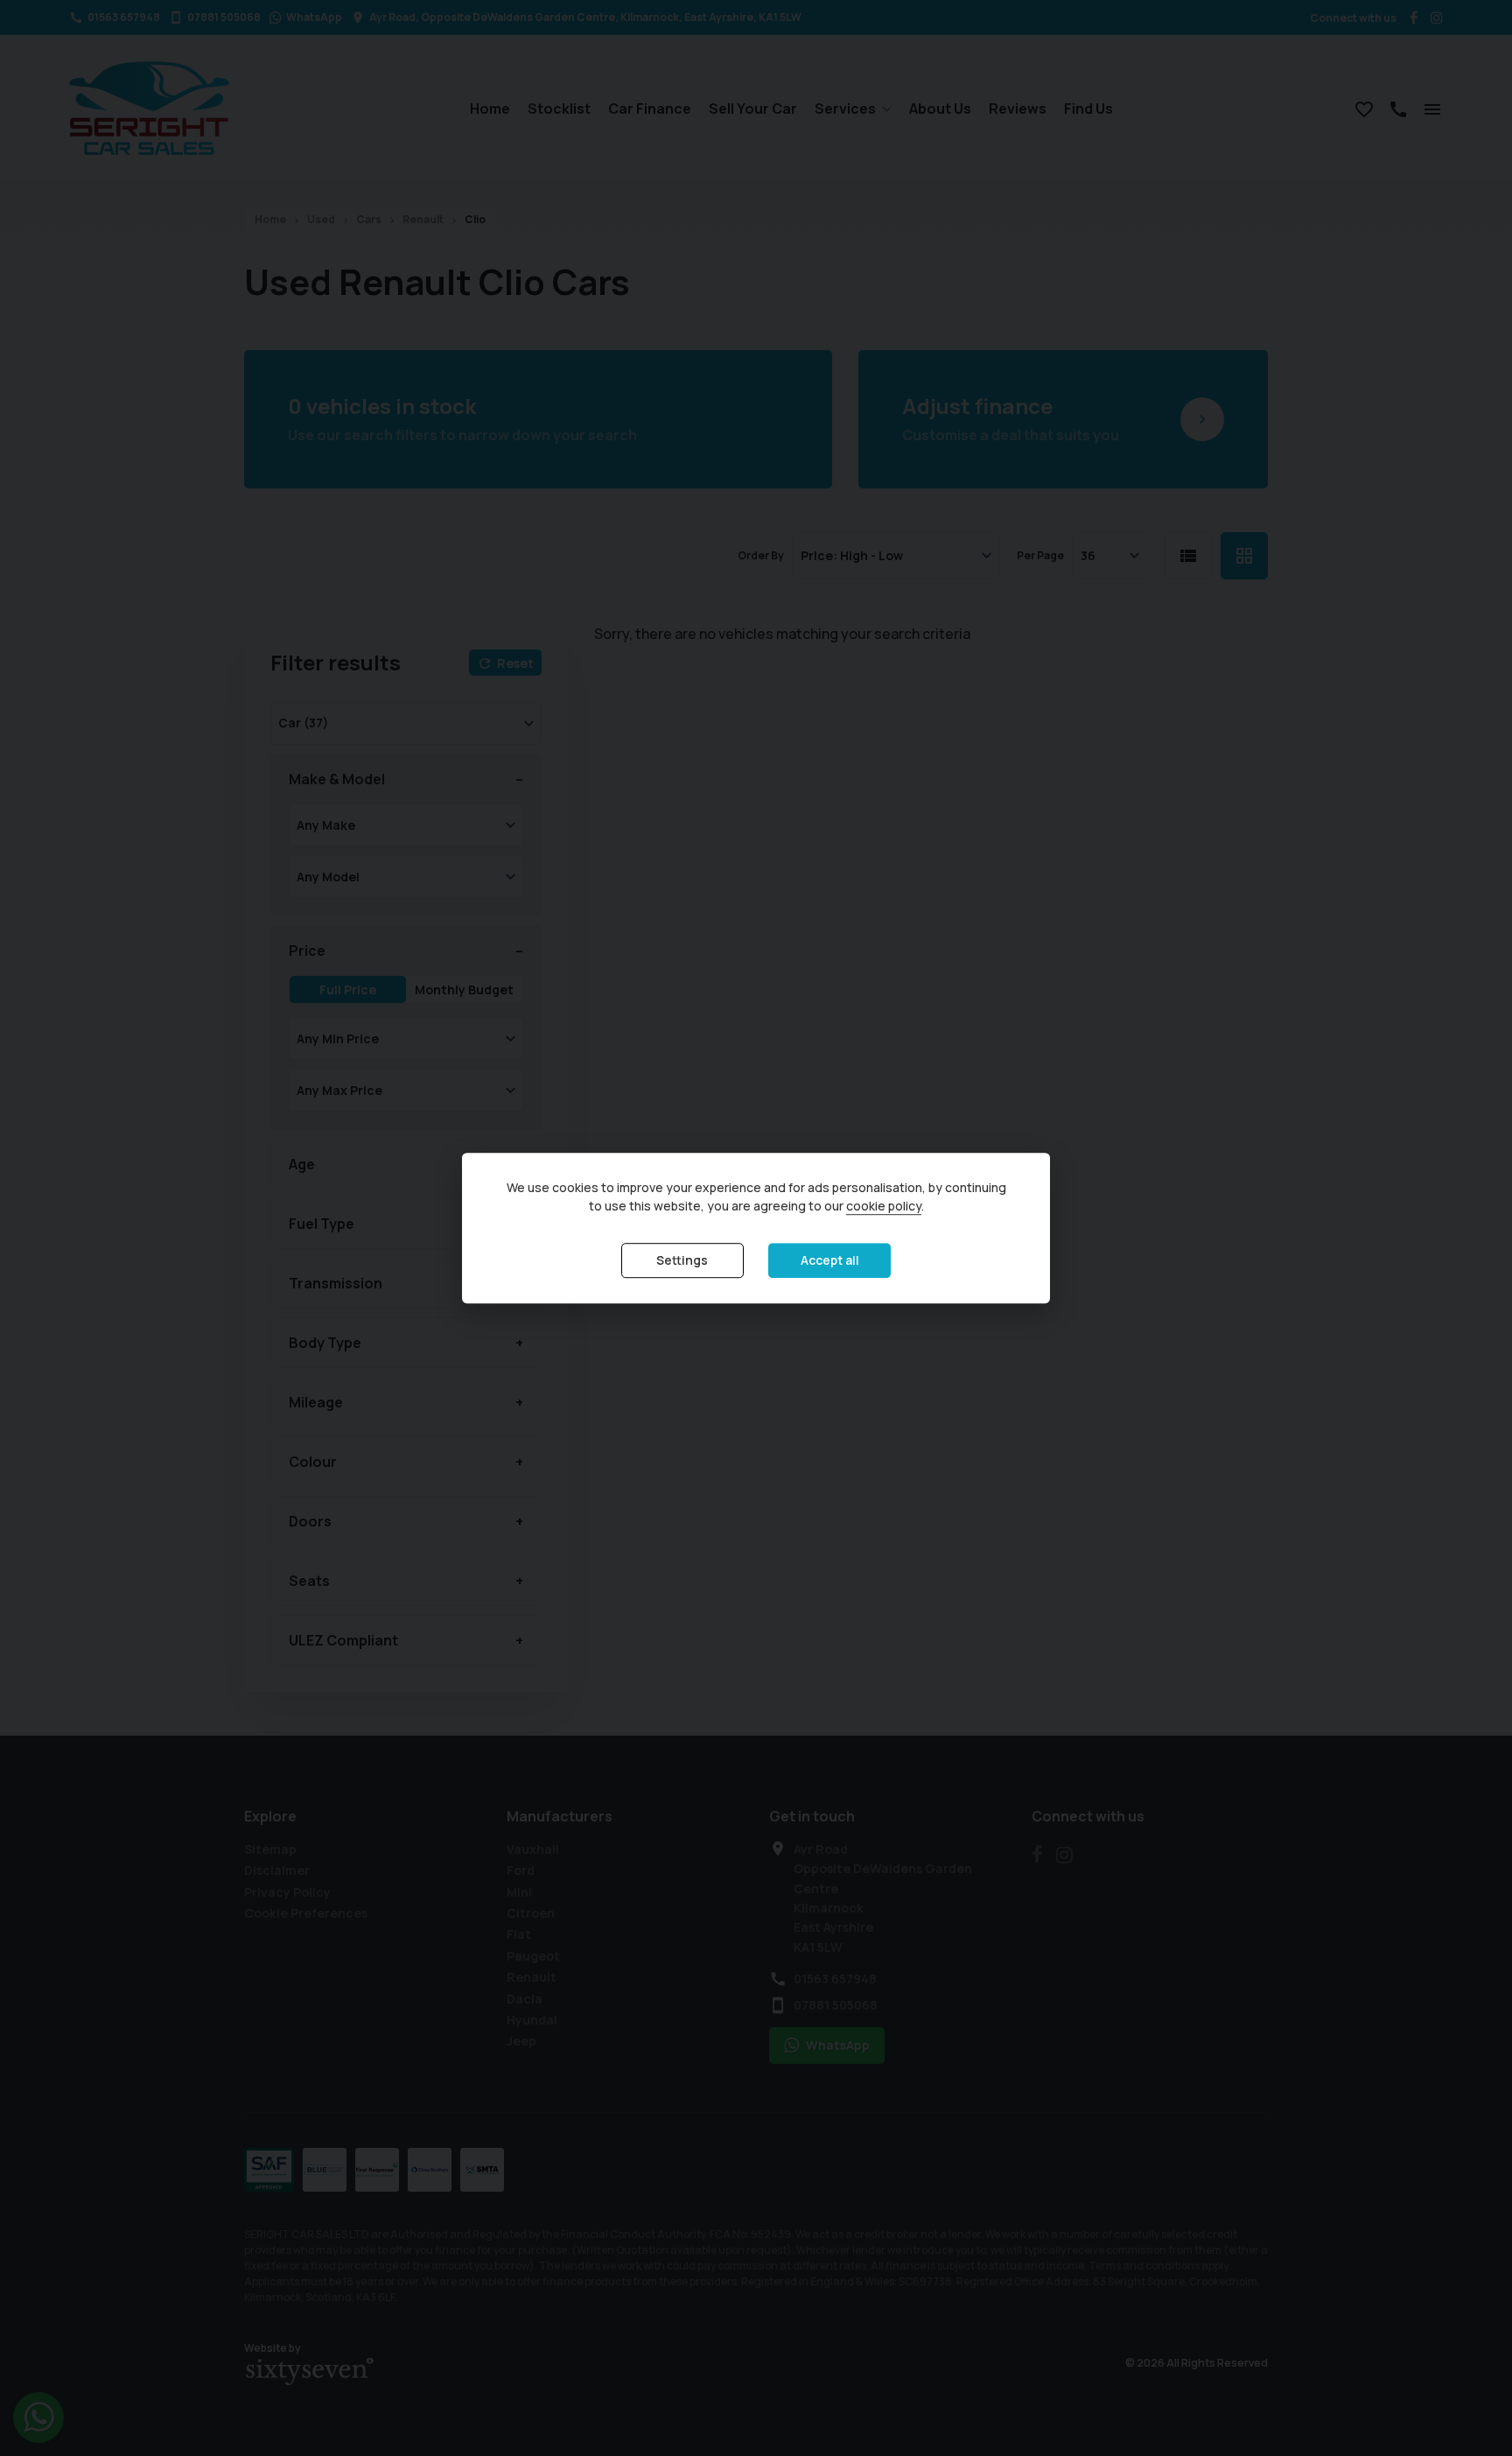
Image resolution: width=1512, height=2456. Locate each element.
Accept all (830, 1260)
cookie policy (884, 1206)
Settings (682, 1260)
